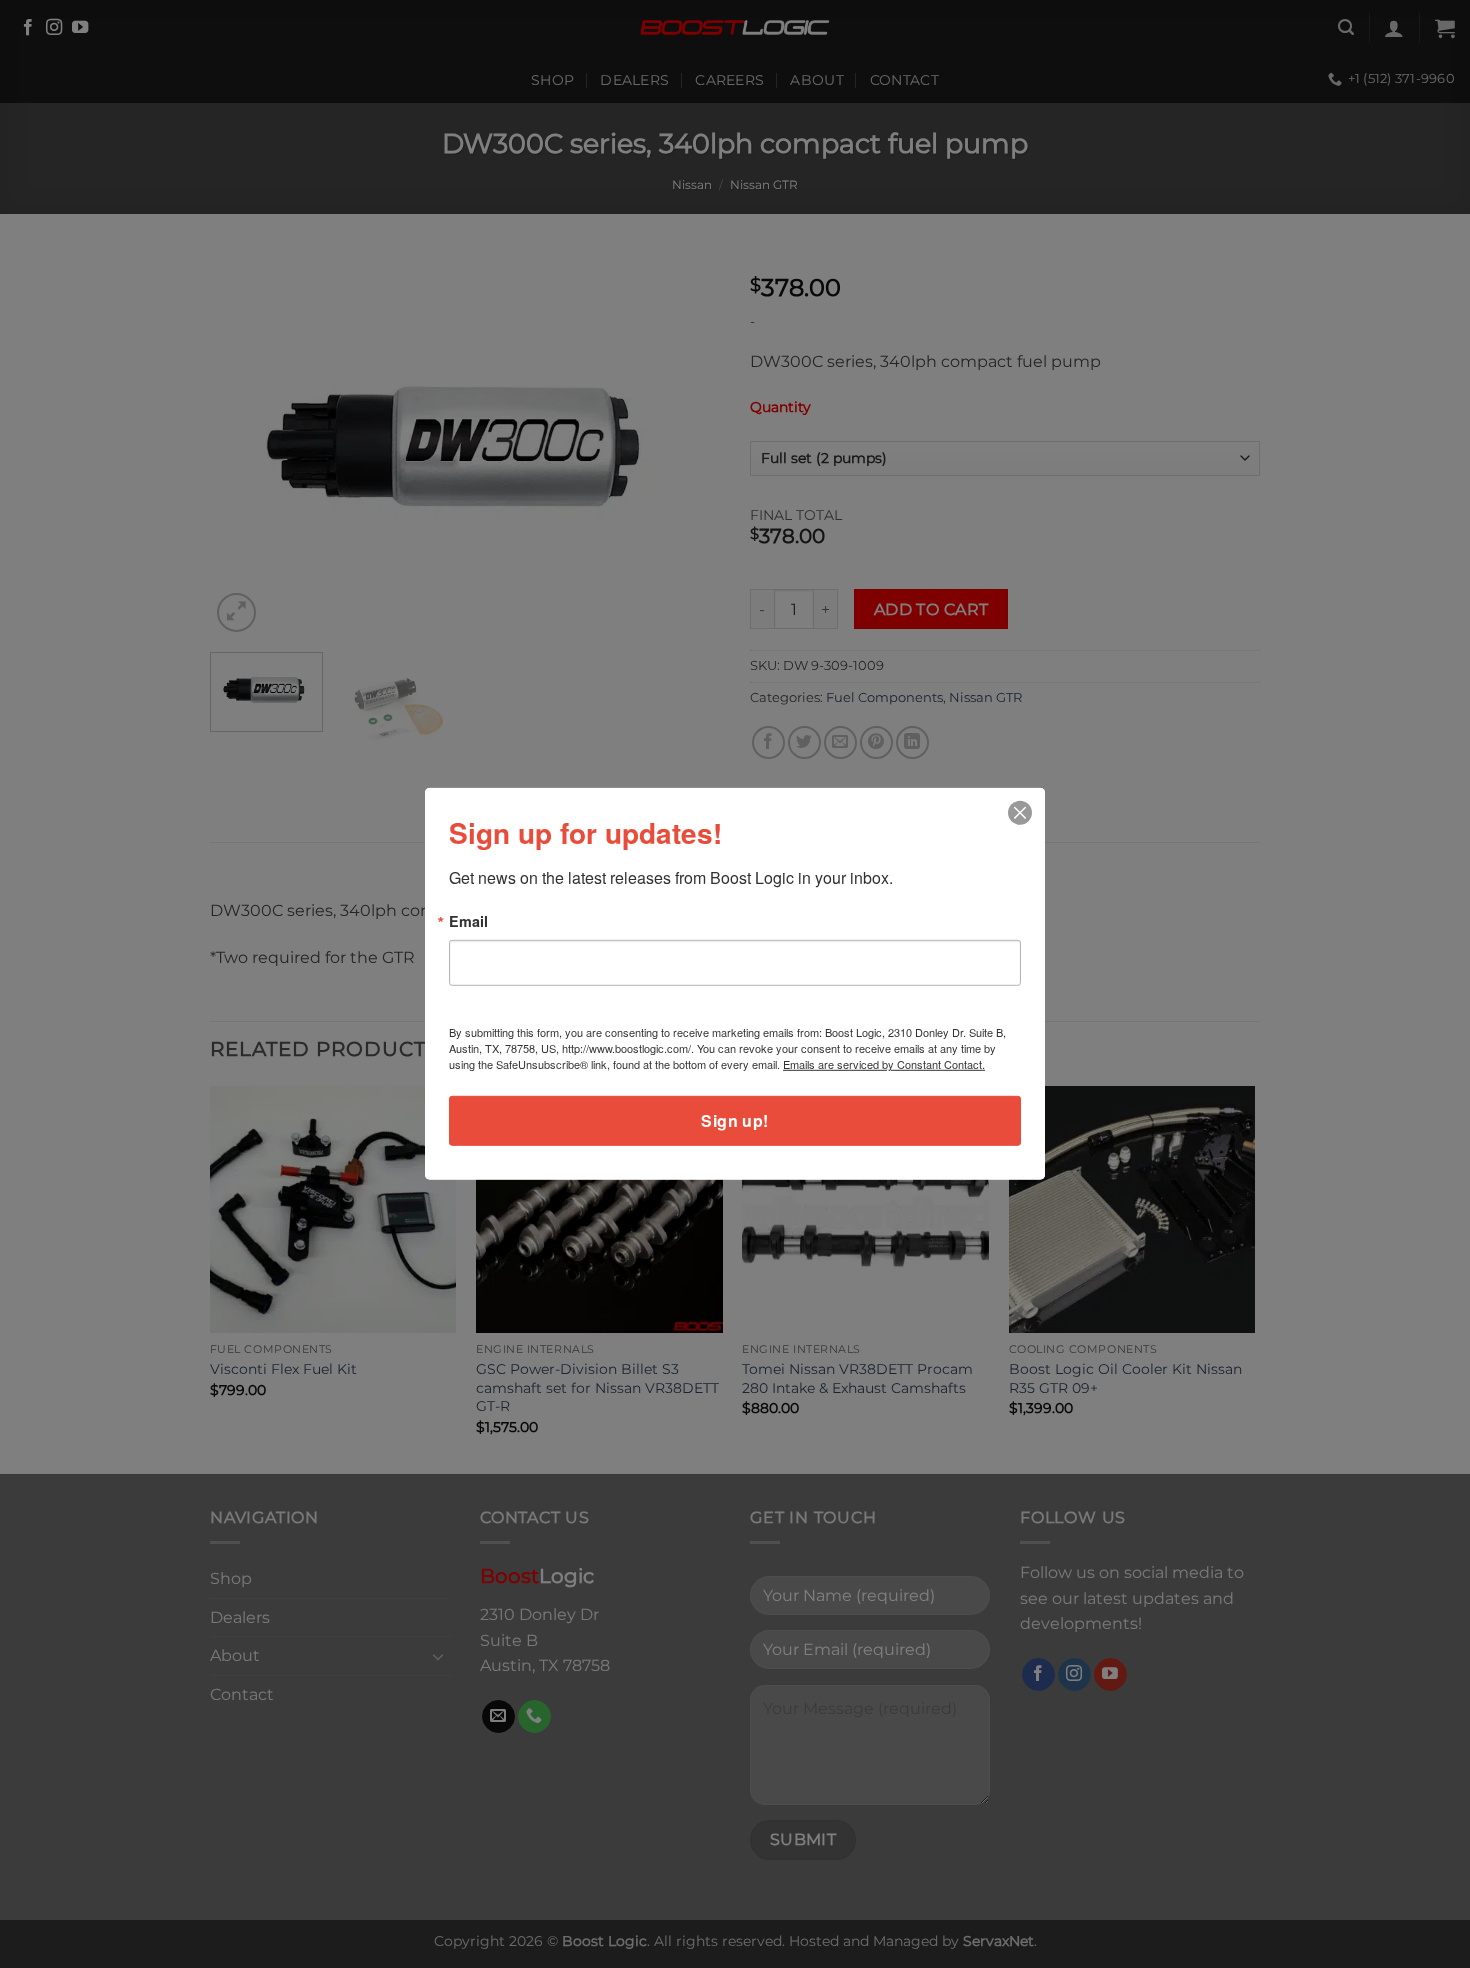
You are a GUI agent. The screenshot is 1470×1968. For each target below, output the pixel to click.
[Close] (1020, 813)
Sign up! (735, 1120)
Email (468, 921)
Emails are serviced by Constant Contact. (884, 1064)
